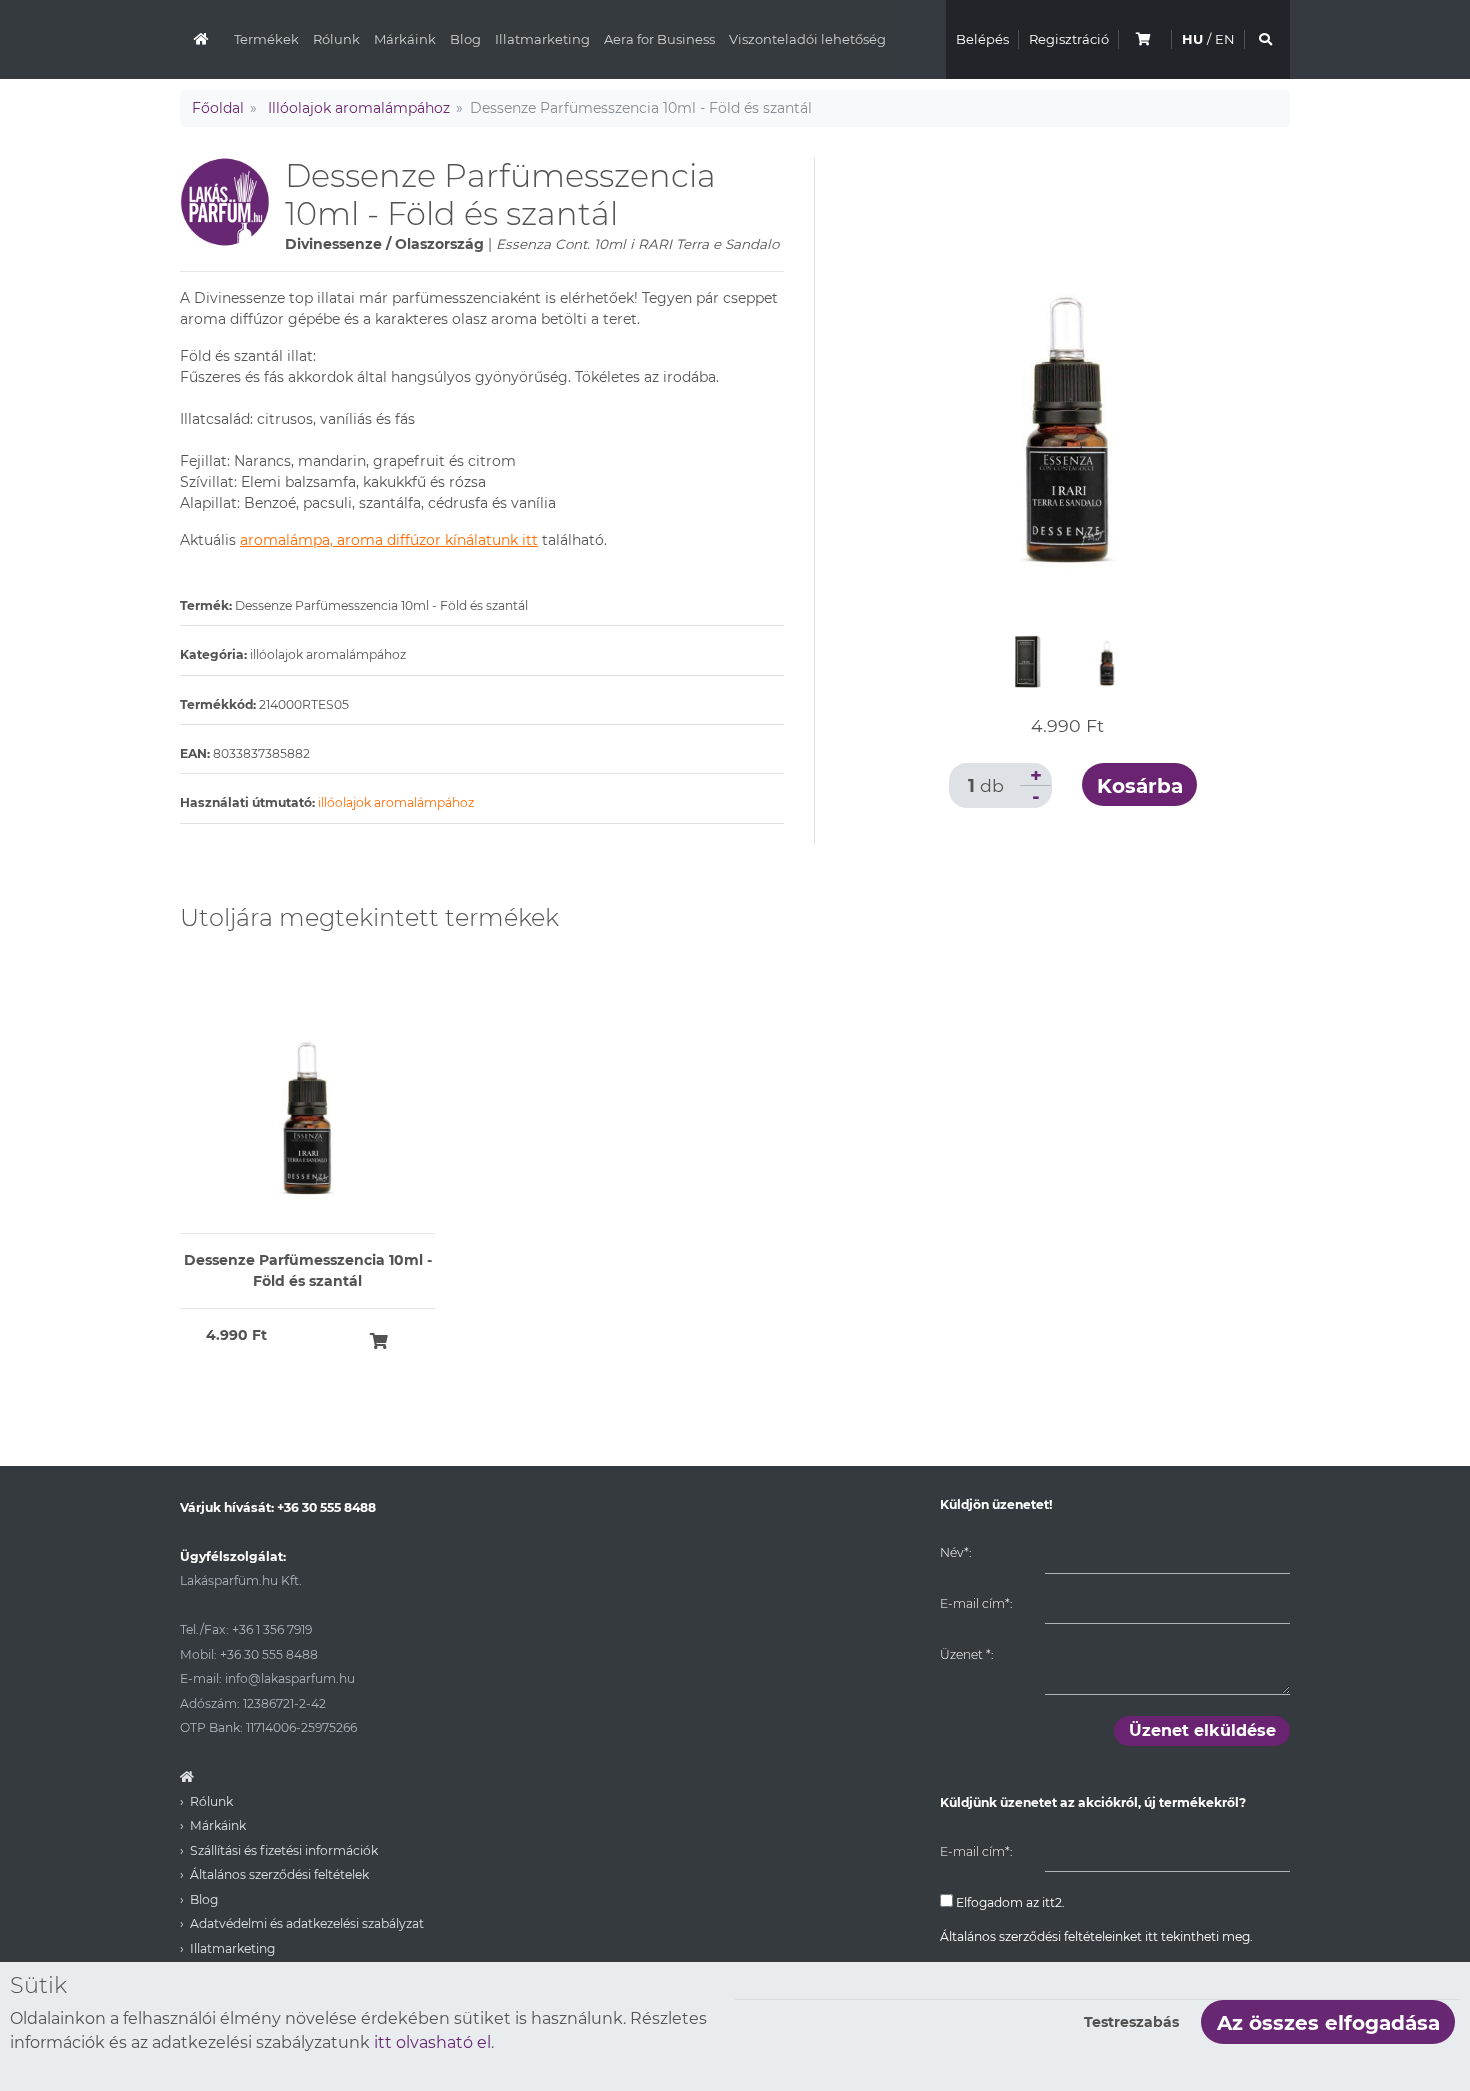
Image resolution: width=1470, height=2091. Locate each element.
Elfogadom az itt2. (1009, 1902)
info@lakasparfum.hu (290, 1678)
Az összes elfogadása (1328, 2023)
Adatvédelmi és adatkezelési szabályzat (307, 1923)
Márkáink (405, 39)
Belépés (982, 39)
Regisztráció (1069, 39)
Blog (465, 39)
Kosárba (1140, 786)
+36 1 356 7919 (272, 1629)
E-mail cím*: (976, 1603)
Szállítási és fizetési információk (284, 1850)
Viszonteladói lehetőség (807, 39)
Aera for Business (659, 39)
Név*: (955, 1552)
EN (1225, 39)
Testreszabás (1131, 2022)
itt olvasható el (432, 2042)
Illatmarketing (542, 39)
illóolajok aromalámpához (396, 802)
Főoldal (218, 108)
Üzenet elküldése (1202, 1730)
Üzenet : (966, 1654)
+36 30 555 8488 (326, 1507)
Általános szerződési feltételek (279, 1874)
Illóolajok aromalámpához (359, 108)
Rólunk (336, 39)
